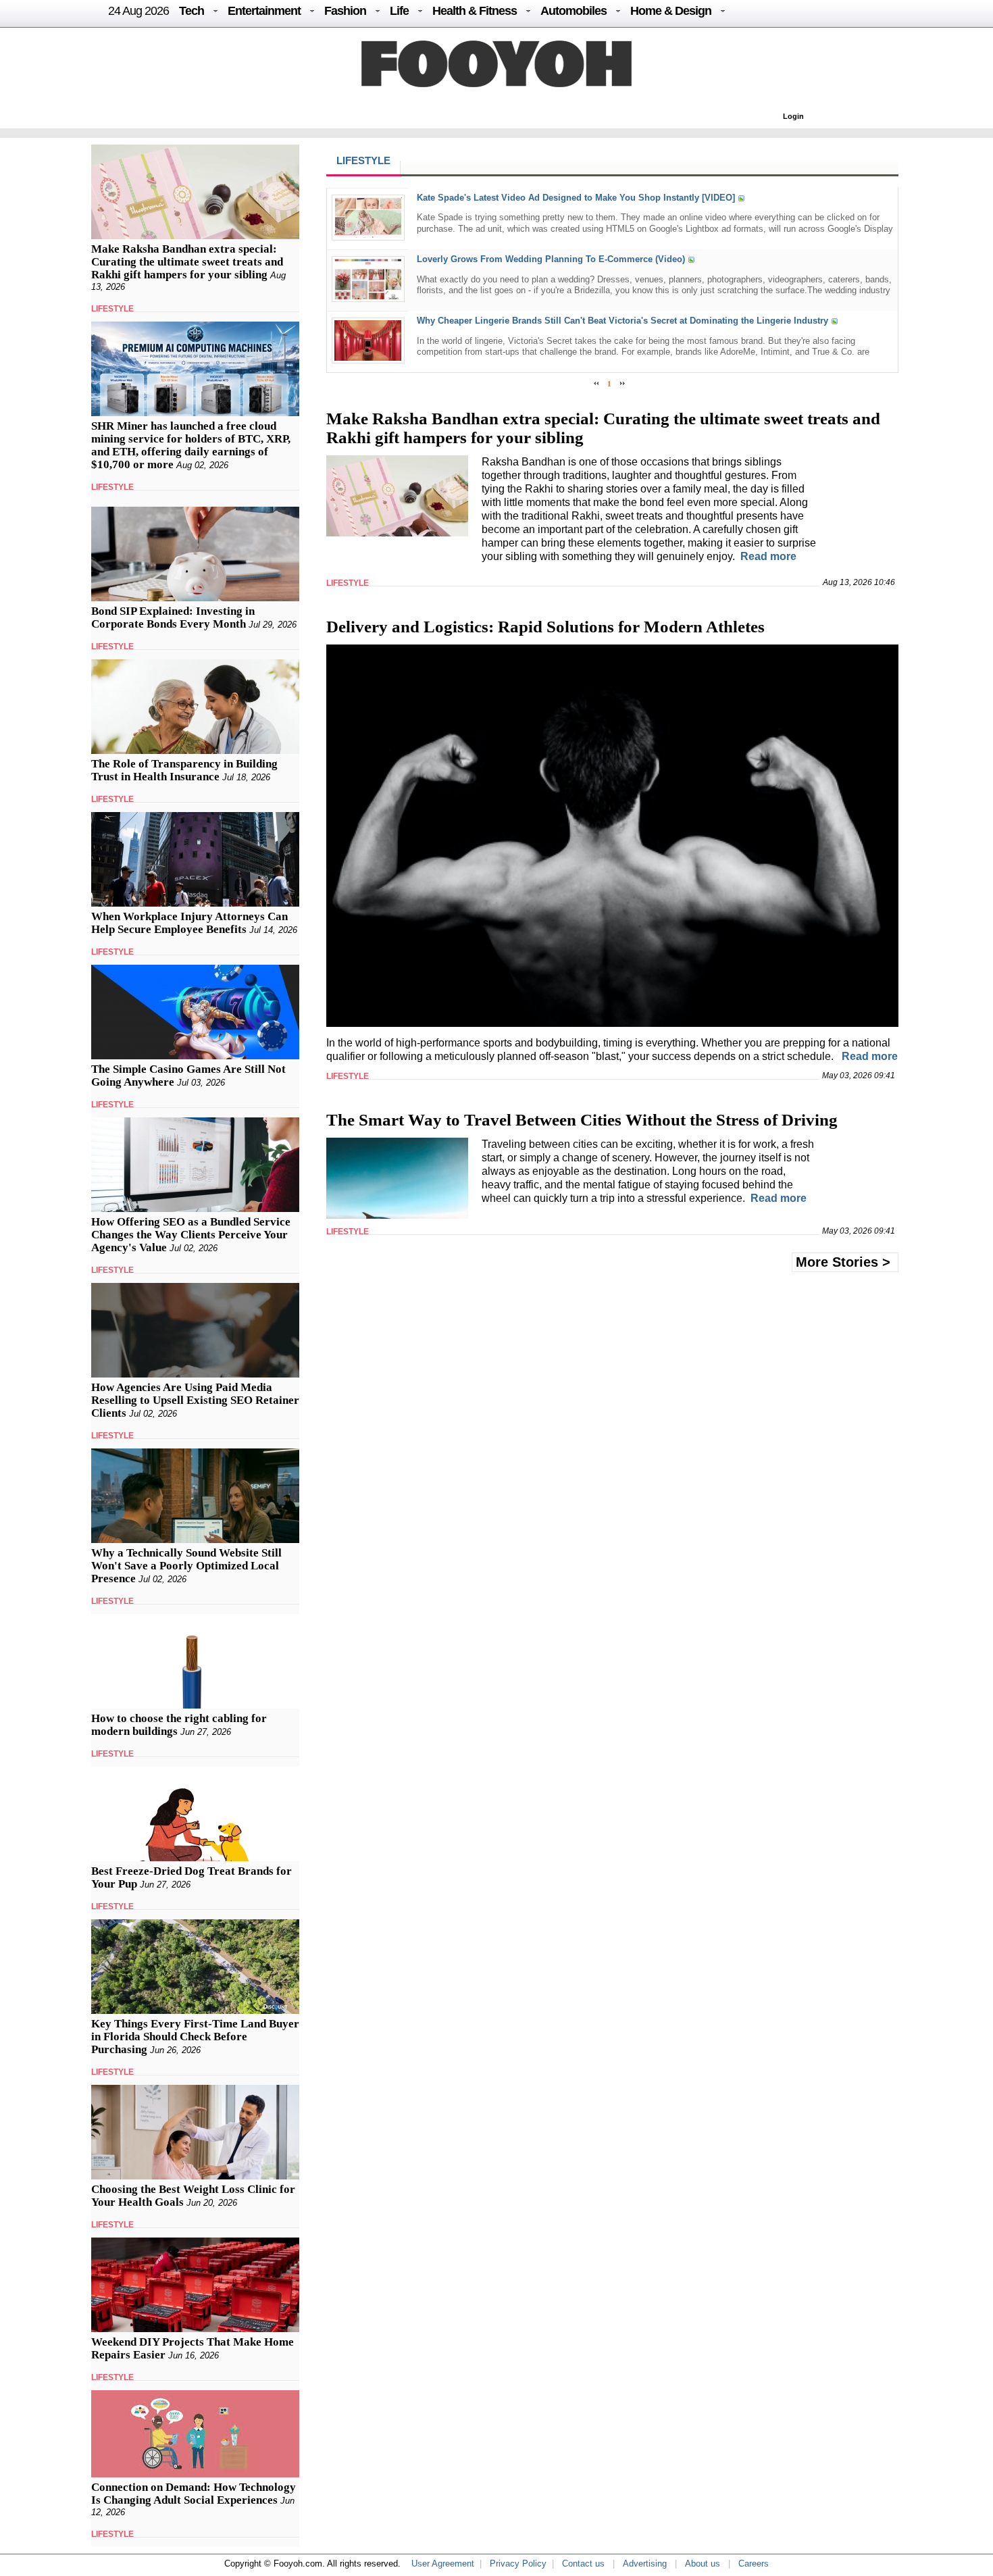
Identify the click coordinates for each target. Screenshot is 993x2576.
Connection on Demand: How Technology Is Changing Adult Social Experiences (194, 2494)
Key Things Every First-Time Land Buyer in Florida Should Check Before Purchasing (195, 2037)
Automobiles (574, 11)
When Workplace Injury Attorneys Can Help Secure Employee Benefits (189, 923)
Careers (754, 2564)
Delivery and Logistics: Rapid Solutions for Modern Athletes (545, 627)
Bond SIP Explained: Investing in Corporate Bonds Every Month (173, 617)
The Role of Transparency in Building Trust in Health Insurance (184, 770)
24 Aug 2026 (138, 11)
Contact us (583, 2564)
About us (703, 2564)
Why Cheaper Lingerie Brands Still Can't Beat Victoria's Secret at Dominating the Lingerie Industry (622, 321)
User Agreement (443, 2564)
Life (399, 11)
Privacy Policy (518, 2564)
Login (793, 116)
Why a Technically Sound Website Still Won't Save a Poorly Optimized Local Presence (186, 1566)
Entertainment (264, 11)
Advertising (645, 2564)
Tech (192, 11)
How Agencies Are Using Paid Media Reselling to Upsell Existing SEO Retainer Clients (195, 1400)
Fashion (345, 11)
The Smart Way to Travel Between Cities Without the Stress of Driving (582, 1120)
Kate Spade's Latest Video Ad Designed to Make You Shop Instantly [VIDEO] (576, 198)
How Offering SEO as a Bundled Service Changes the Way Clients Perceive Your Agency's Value (191, 1235)
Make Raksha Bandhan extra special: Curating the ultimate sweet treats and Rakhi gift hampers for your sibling (187, 262)
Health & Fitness (475, 11)
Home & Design (671, 11)
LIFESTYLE (112, 309)
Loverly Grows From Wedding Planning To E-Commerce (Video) (551, 259)
